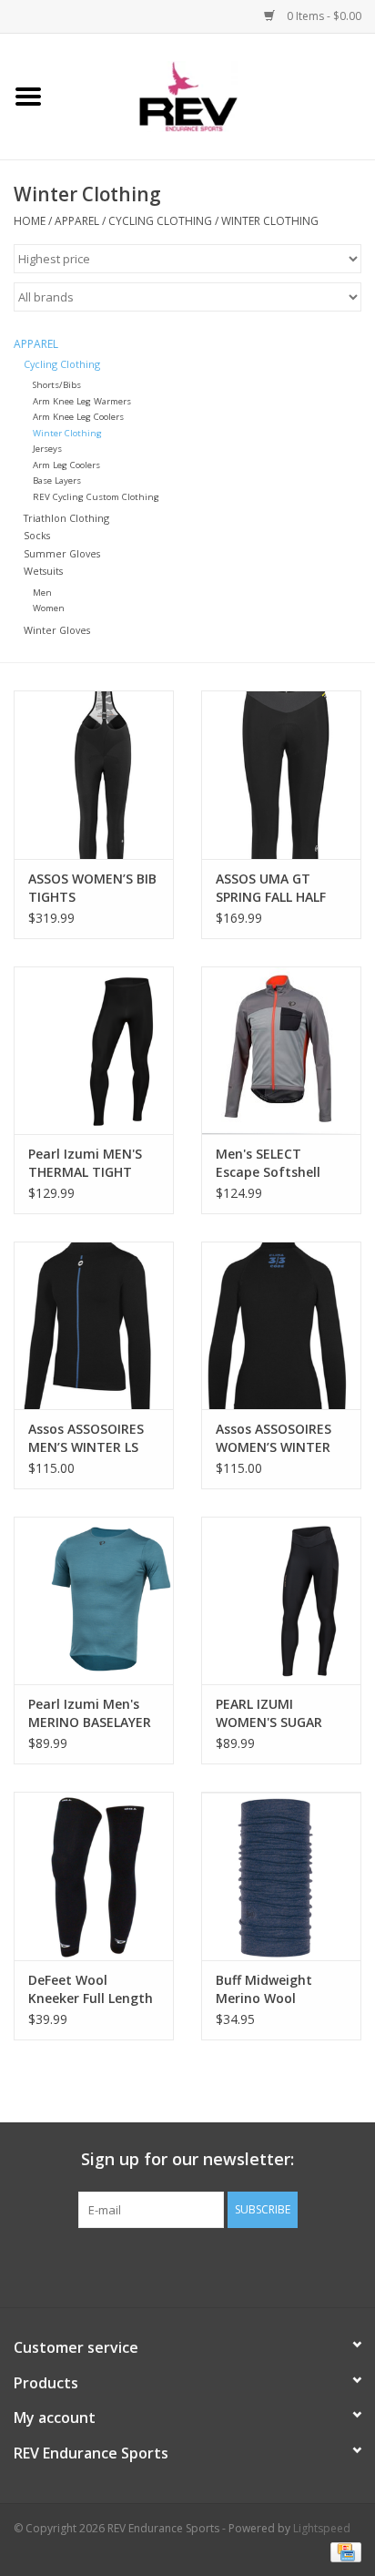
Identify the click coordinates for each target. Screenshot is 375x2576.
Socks (37, 535)
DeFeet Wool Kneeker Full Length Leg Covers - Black (91, 1989)
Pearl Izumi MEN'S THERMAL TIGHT (85, 1163)
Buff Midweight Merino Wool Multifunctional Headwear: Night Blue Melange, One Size (275, 1989)
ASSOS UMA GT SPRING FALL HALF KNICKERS (271, 888)
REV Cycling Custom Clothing (96, 497)
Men (42, 593)
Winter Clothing (270, 221)
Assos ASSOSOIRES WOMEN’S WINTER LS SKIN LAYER (274, 1438)
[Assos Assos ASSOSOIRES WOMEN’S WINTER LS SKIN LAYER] (281, 1325)
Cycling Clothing (160, 221)
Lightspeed (322, 2528)
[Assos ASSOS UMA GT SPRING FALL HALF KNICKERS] (281, 774)
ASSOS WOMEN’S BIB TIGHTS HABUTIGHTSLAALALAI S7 (94, 888)
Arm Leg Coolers (66, 465)
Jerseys (47, 449)
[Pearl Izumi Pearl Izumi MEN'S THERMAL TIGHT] (94, 1050)
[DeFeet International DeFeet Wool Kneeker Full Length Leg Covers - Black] (94, 1876)
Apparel (77, 221)
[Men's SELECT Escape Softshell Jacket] (281, 1050)
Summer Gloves (62, 553)
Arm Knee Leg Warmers (82, 401)
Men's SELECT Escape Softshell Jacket (268, 1163)
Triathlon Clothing (66, 518)
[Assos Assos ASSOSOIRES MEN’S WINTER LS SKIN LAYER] (94, 1325)
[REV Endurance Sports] (216, 95)
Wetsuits (43, 571)
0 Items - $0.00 (323, 16)
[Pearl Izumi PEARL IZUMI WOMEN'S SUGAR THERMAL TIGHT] (281, 1600)
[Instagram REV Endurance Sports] (286, 2265)
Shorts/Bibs (57, 385)
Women (49, 608)
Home (30, 221)
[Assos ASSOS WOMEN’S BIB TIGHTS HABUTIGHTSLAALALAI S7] (94, 774)
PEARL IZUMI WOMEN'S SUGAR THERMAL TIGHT (269, 1713)
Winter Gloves (57, 630)
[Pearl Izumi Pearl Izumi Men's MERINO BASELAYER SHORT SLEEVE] (94, 1600)
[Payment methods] (343, 2551)
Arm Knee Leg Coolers (78, 417)
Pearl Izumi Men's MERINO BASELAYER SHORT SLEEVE (90, 1713)
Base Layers (57, 480)
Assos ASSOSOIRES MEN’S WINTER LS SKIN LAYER (86, 1438)
